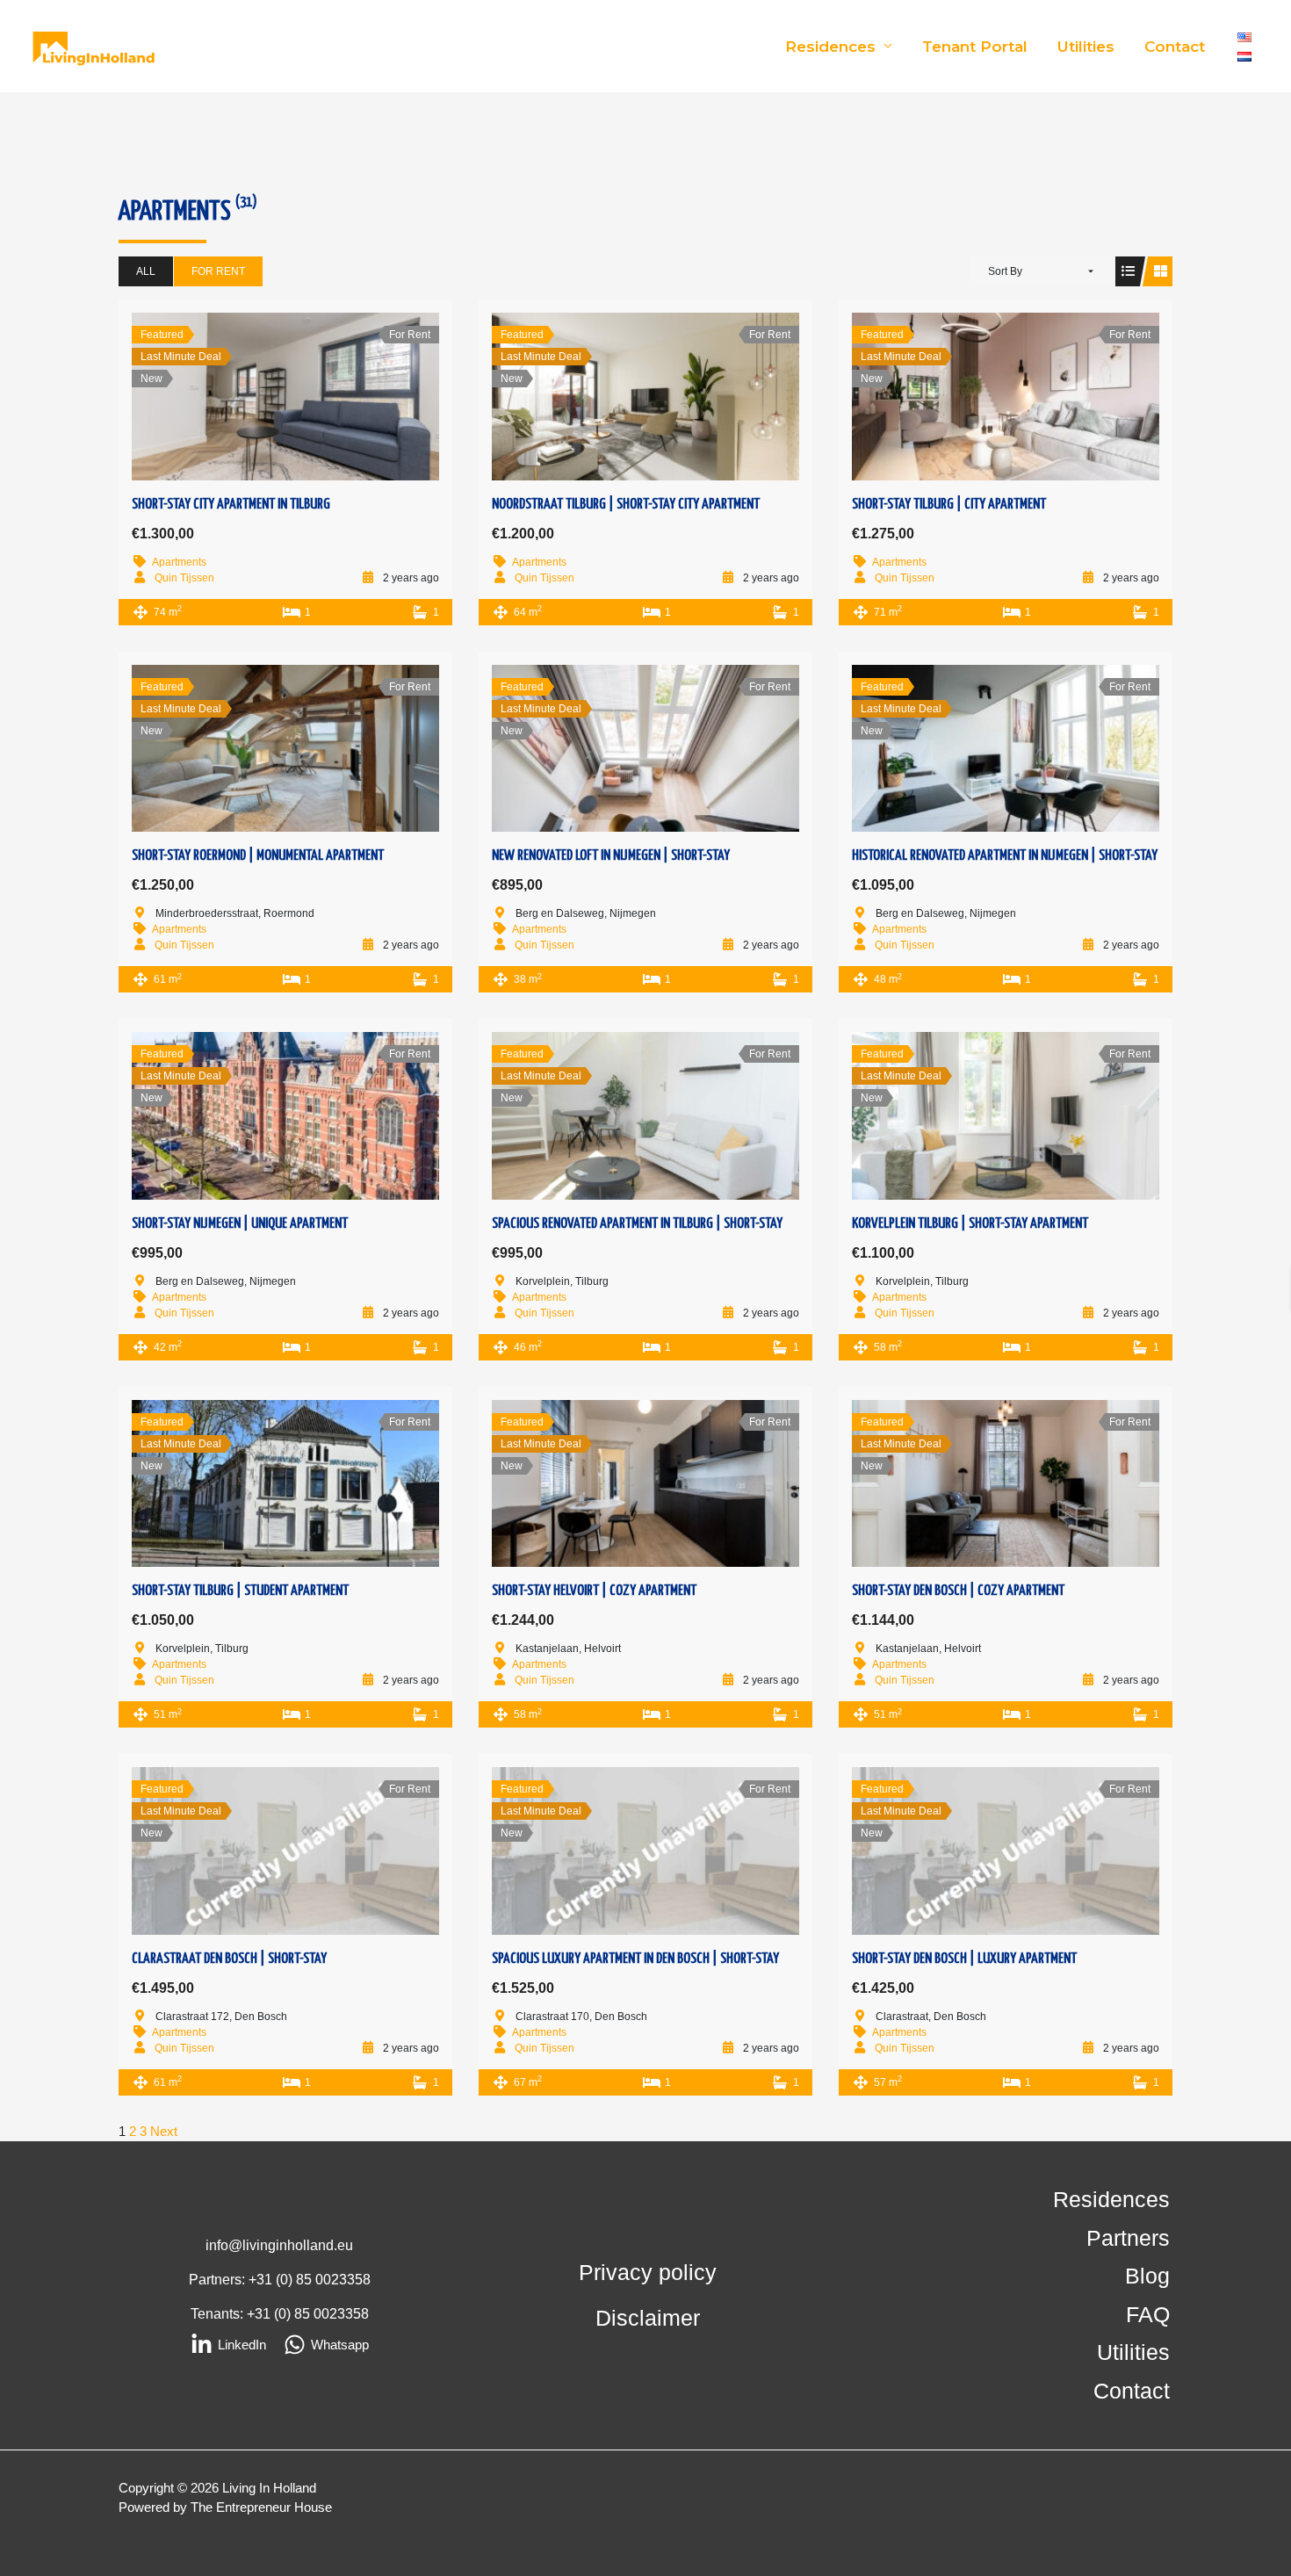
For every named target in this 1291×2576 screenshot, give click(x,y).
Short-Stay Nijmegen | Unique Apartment (240, 1224)
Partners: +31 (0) (242, 2280)
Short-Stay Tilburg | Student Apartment (240, 1591)
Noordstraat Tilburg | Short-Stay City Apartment (626, 505)
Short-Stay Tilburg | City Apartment (949, 505)
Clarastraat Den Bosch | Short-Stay (229, 1959)
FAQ (1148, 2314)
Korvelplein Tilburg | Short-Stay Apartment (970, 1224)
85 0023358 (333, 2280)
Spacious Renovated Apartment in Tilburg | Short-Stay (637, 1224)
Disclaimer (648, 2318)
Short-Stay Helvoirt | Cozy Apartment (594, 1591)
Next (164, 2131)
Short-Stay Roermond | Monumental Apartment (258, 856)
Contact (1175, 47)
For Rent (218, 271)
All (146, 271)
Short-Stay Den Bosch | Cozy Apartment (958, 1591)
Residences (830, 47)
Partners (1128, 2238)
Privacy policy (648, 2272)
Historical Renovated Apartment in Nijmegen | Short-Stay (1005, 856)
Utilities (1086, 47)
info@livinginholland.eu (279, 2245)
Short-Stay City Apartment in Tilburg (231, 505)
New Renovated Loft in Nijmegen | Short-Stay (611, 856)
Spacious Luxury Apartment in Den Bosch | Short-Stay (635, 1959)
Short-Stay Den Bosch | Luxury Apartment (964, 1959)
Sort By (1005, 271)
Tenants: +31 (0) (242, 2314)
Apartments (179, 562)
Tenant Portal (975, 47)
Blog (1147, 2276)
